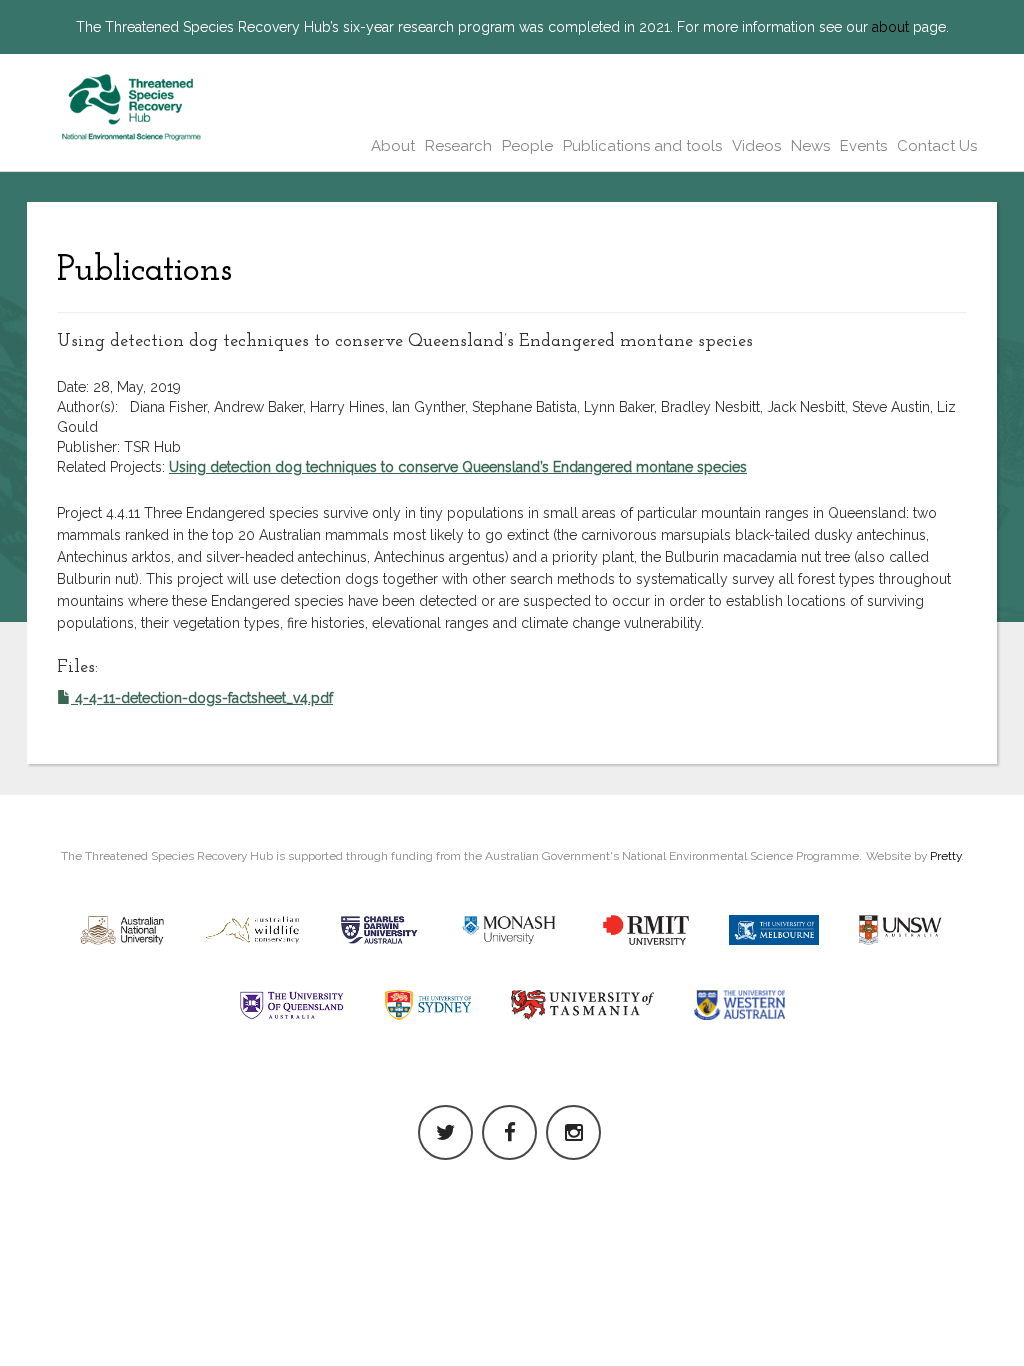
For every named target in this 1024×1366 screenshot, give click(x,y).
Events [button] (863, 146)
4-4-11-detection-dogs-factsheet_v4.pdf (202, 698)
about (890, 27)
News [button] (810, 146)
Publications (144, 271)
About (393, 146)
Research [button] (458, 146)
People (527, 146)
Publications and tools (642, 146)
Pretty (945, 856)
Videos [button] (756, 146)
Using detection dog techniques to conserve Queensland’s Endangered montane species (458, 467)
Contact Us (937, 146)
